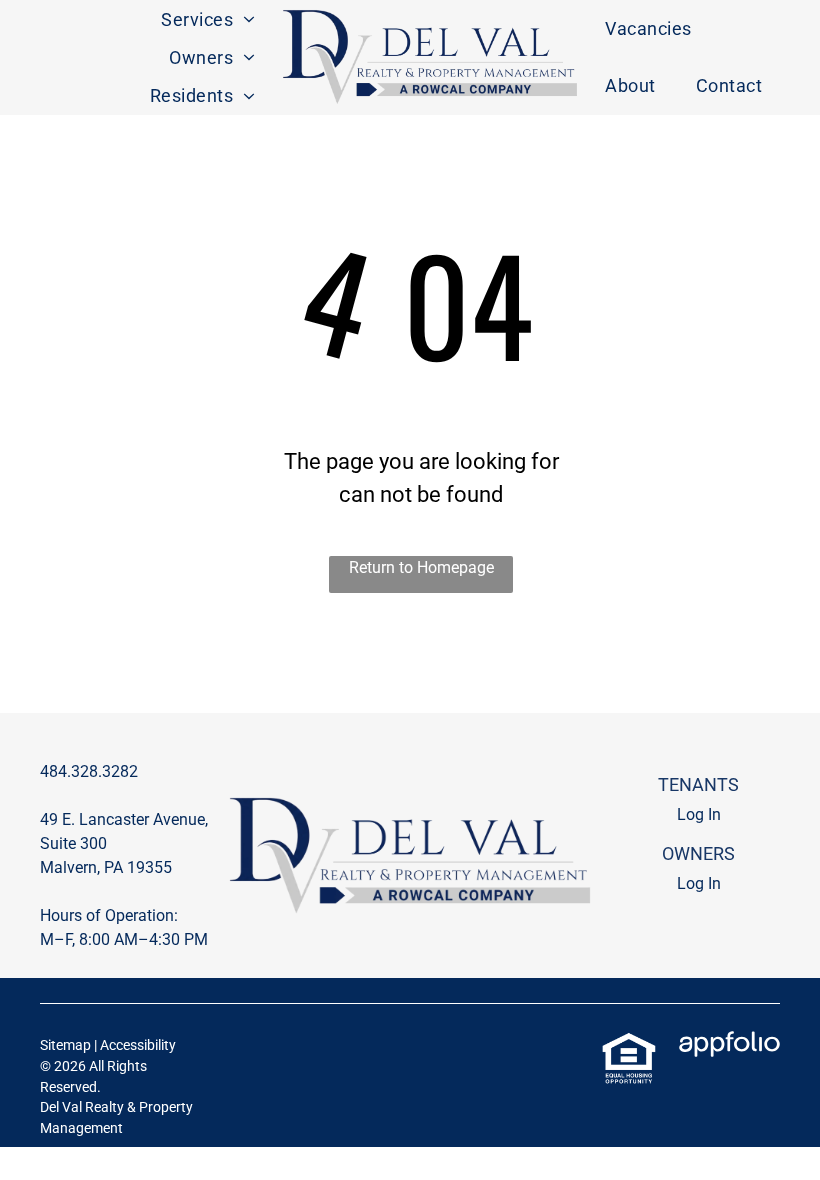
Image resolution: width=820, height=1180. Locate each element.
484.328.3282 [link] (89, 771)
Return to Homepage (421, 567)
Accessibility (138, 1045)
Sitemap (65, 1045)
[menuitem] (208, 19)
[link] (629, 1042)
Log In (699, 814)
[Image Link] (430, 57)
